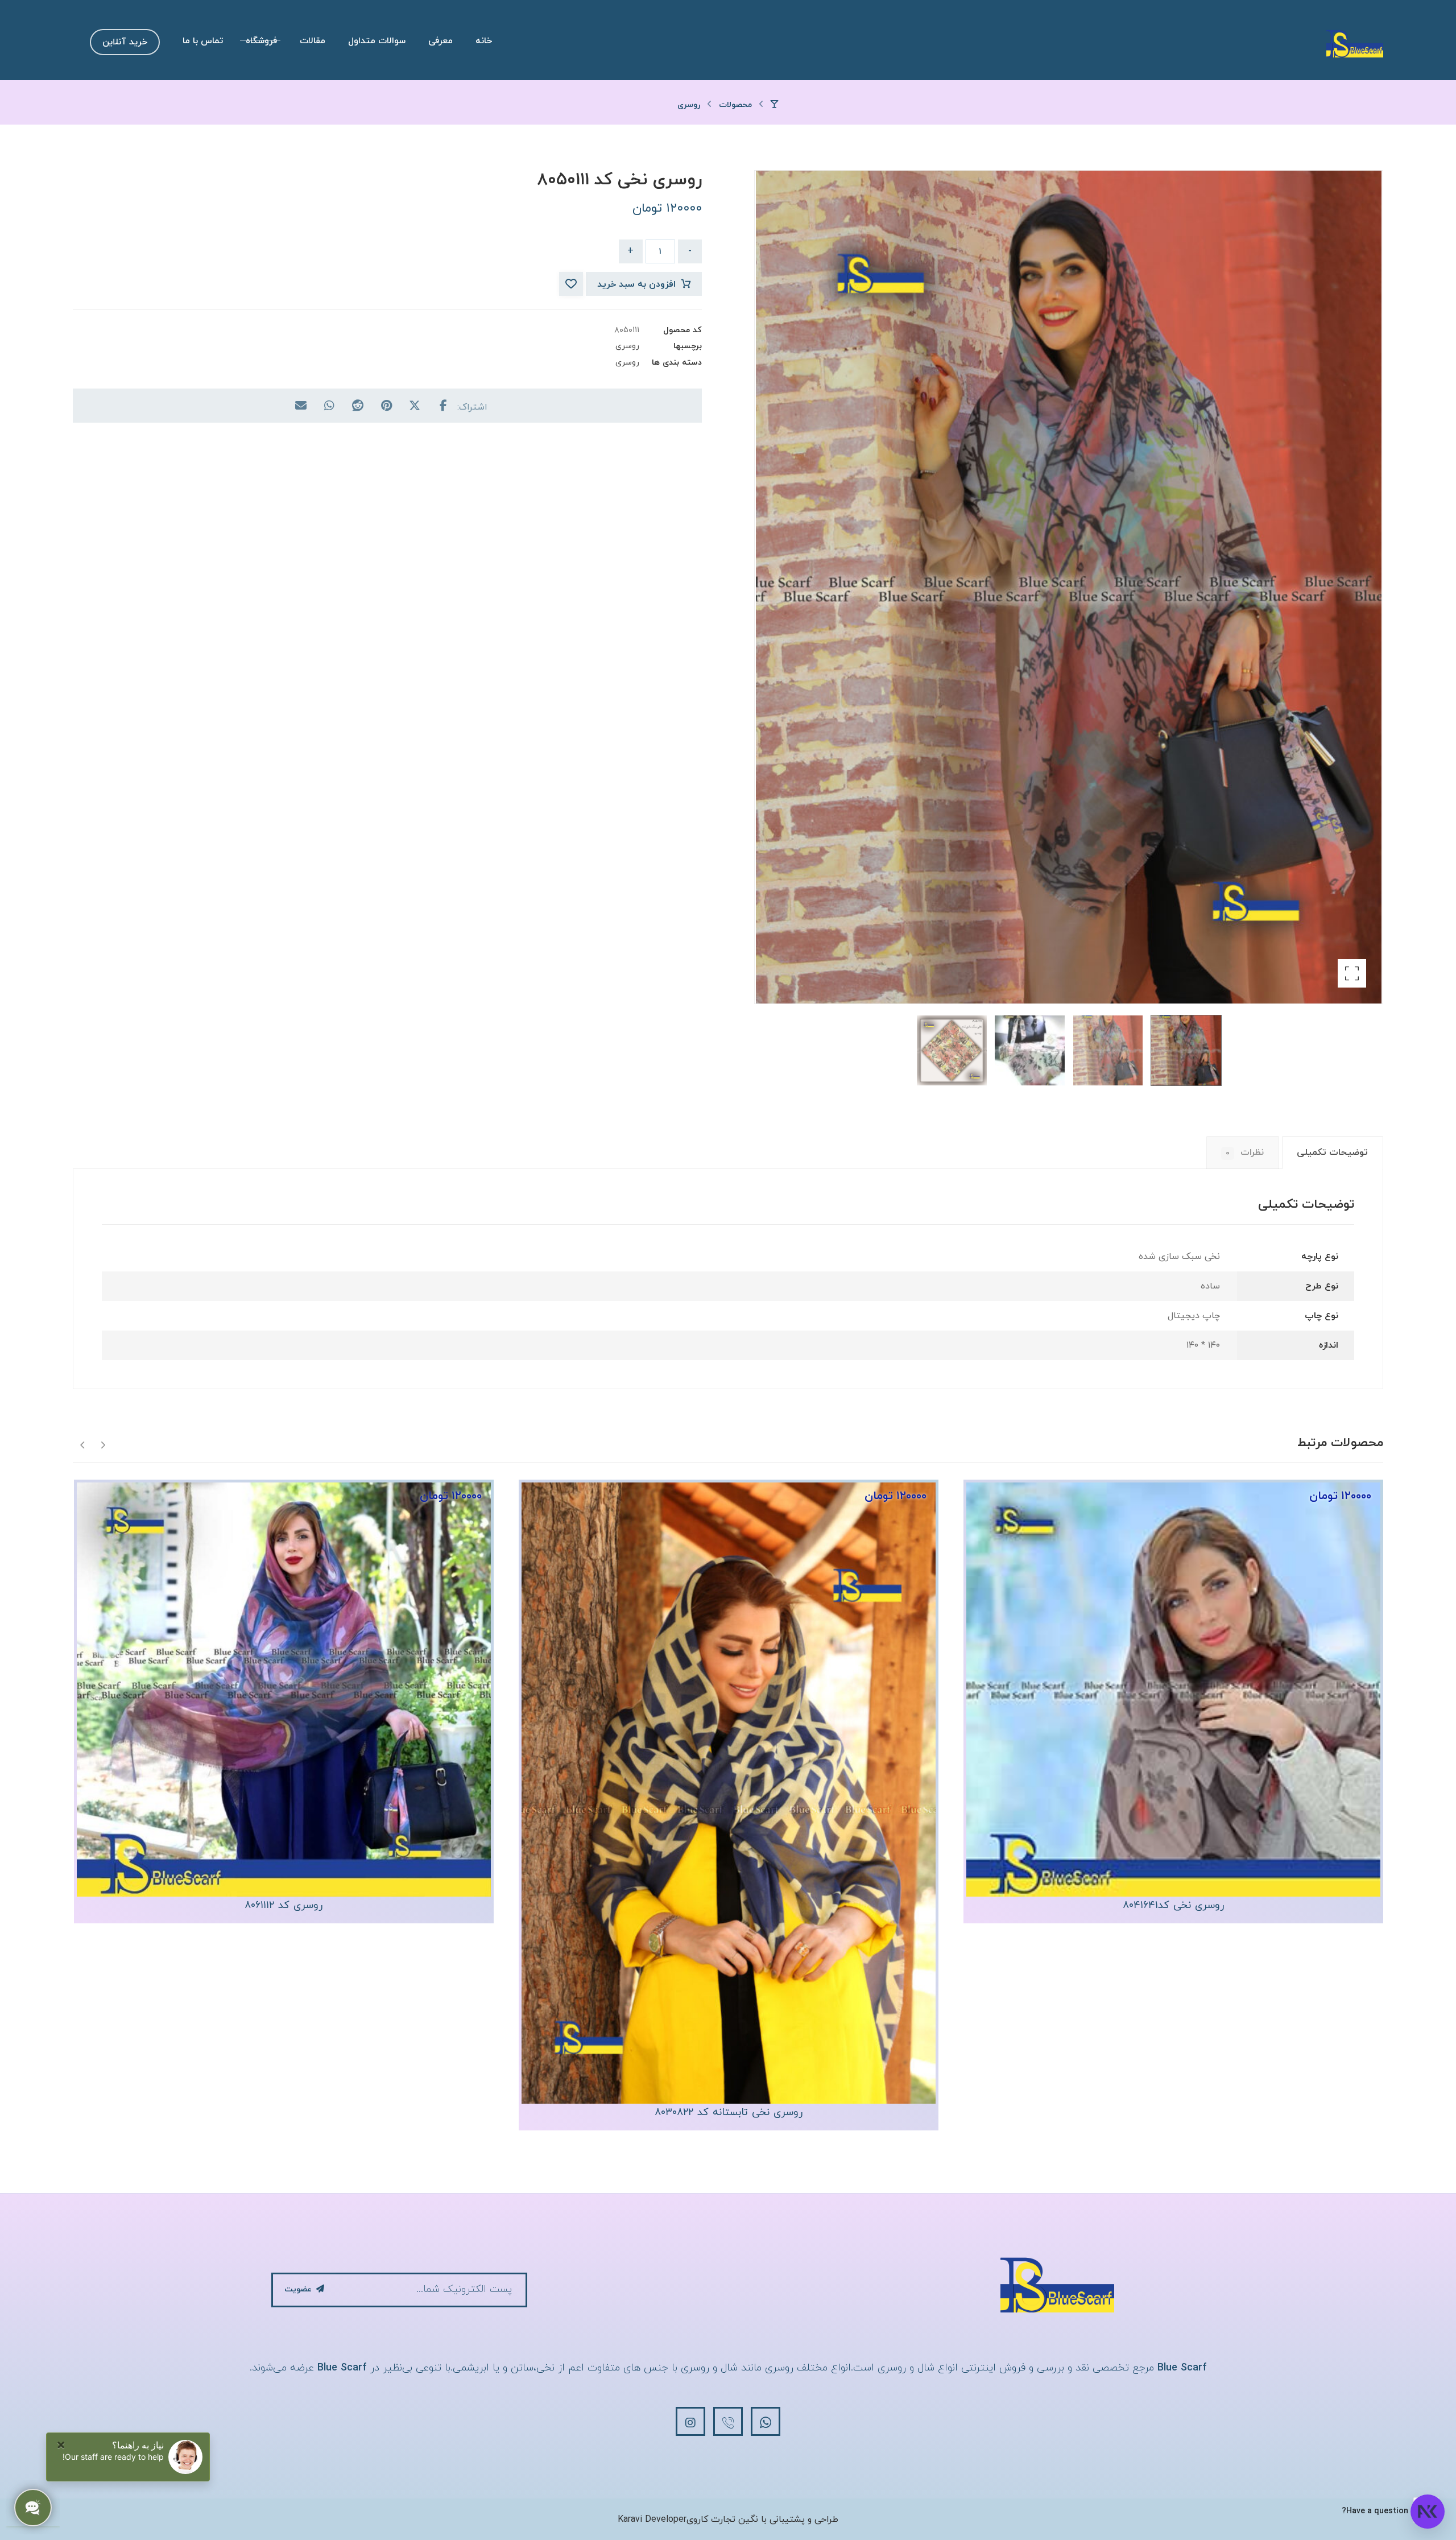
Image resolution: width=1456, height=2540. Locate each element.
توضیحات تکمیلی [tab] (1332, 1153)
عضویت (298, 2289)
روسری (627, 346)
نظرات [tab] (1245, 1153)
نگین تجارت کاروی (722, 2520)
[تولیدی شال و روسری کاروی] (1355, 43)
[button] (1352, 973)
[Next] (83, 1444)
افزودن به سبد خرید (636, 284)
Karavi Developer (652, 2520)
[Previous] (103, 1444)
